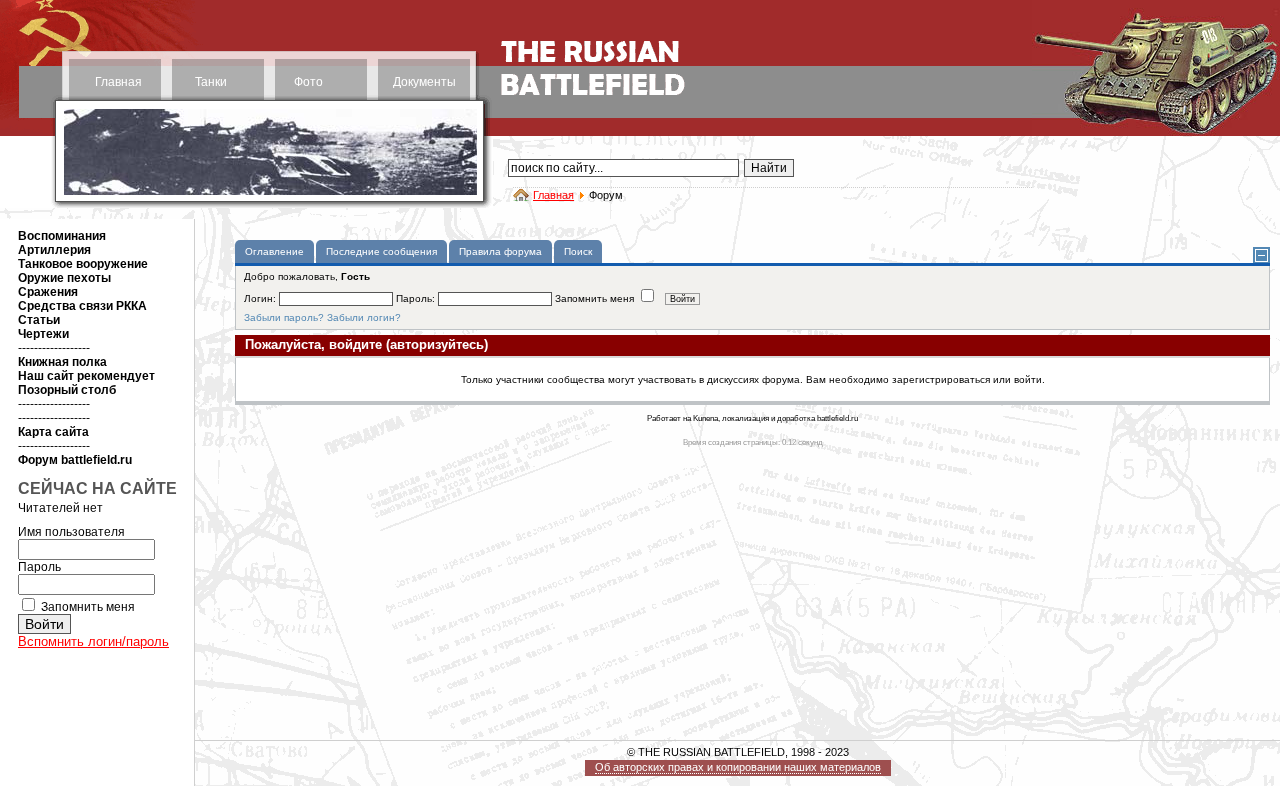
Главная (118, 82)
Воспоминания (62, 236)
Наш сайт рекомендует (86, 376)
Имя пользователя (71, 532)
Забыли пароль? (284, 317)
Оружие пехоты (64, 278)
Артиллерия (54, 250)
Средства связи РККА (82, 306)
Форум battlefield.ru (75, 460)
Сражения (48, 292)
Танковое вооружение (83, 264)
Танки (211, 82)
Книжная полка (62, 362)
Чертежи (43, 334)
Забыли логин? (364, 317)
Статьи (39, 320)
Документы (424, 82)
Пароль (39, 567)
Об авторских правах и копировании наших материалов (738, 767)
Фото (308, 82)
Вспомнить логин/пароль (93, 641)
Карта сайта (53, 432)
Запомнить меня (88, 607)
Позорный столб (67, 390)
